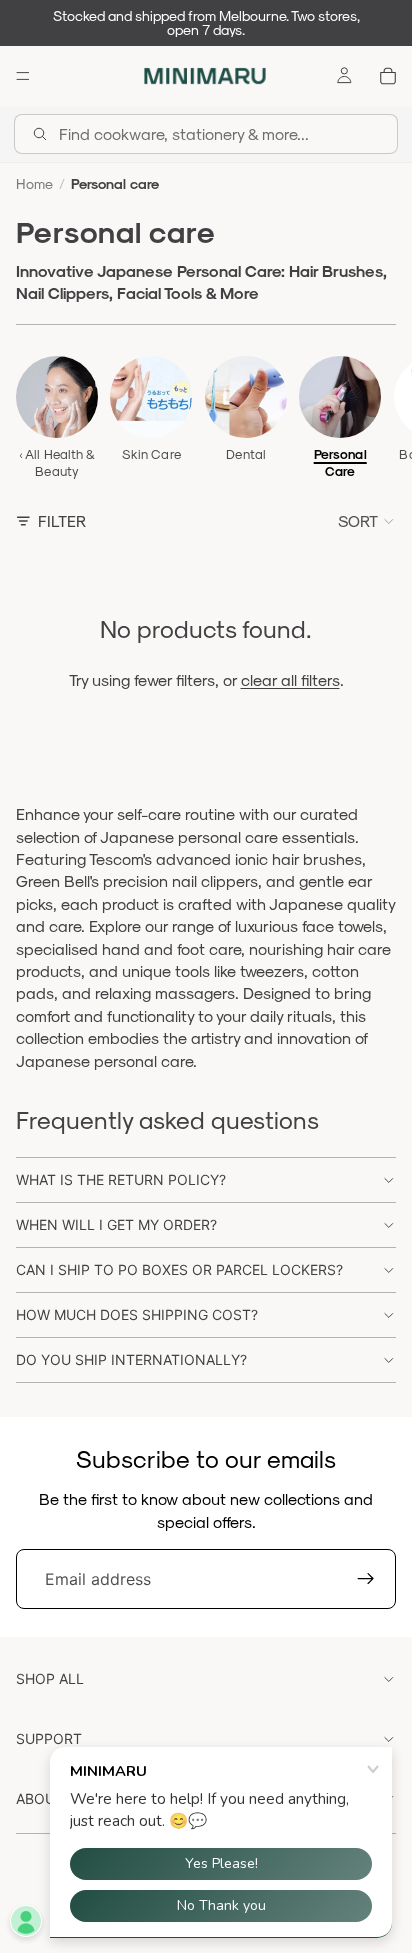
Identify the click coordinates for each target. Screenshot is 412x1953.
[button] (367, 521)
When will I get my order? (116, 1224)
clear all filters (290, 679)
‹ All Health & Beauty (57, 462)
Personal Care (340, 462)
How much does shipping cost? (137, 1314)
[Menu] (23, 76)
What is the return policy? (121, 1179)
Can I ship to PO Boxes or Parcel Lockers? (179, 1269)
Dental (246, 454)
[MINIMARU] (205, 76)
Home (34, 183)
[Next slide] (374, 418)
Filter (62, 520)
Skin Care (151, 454)
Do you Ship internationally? (131, 1359)
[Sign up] (366, 1579)
